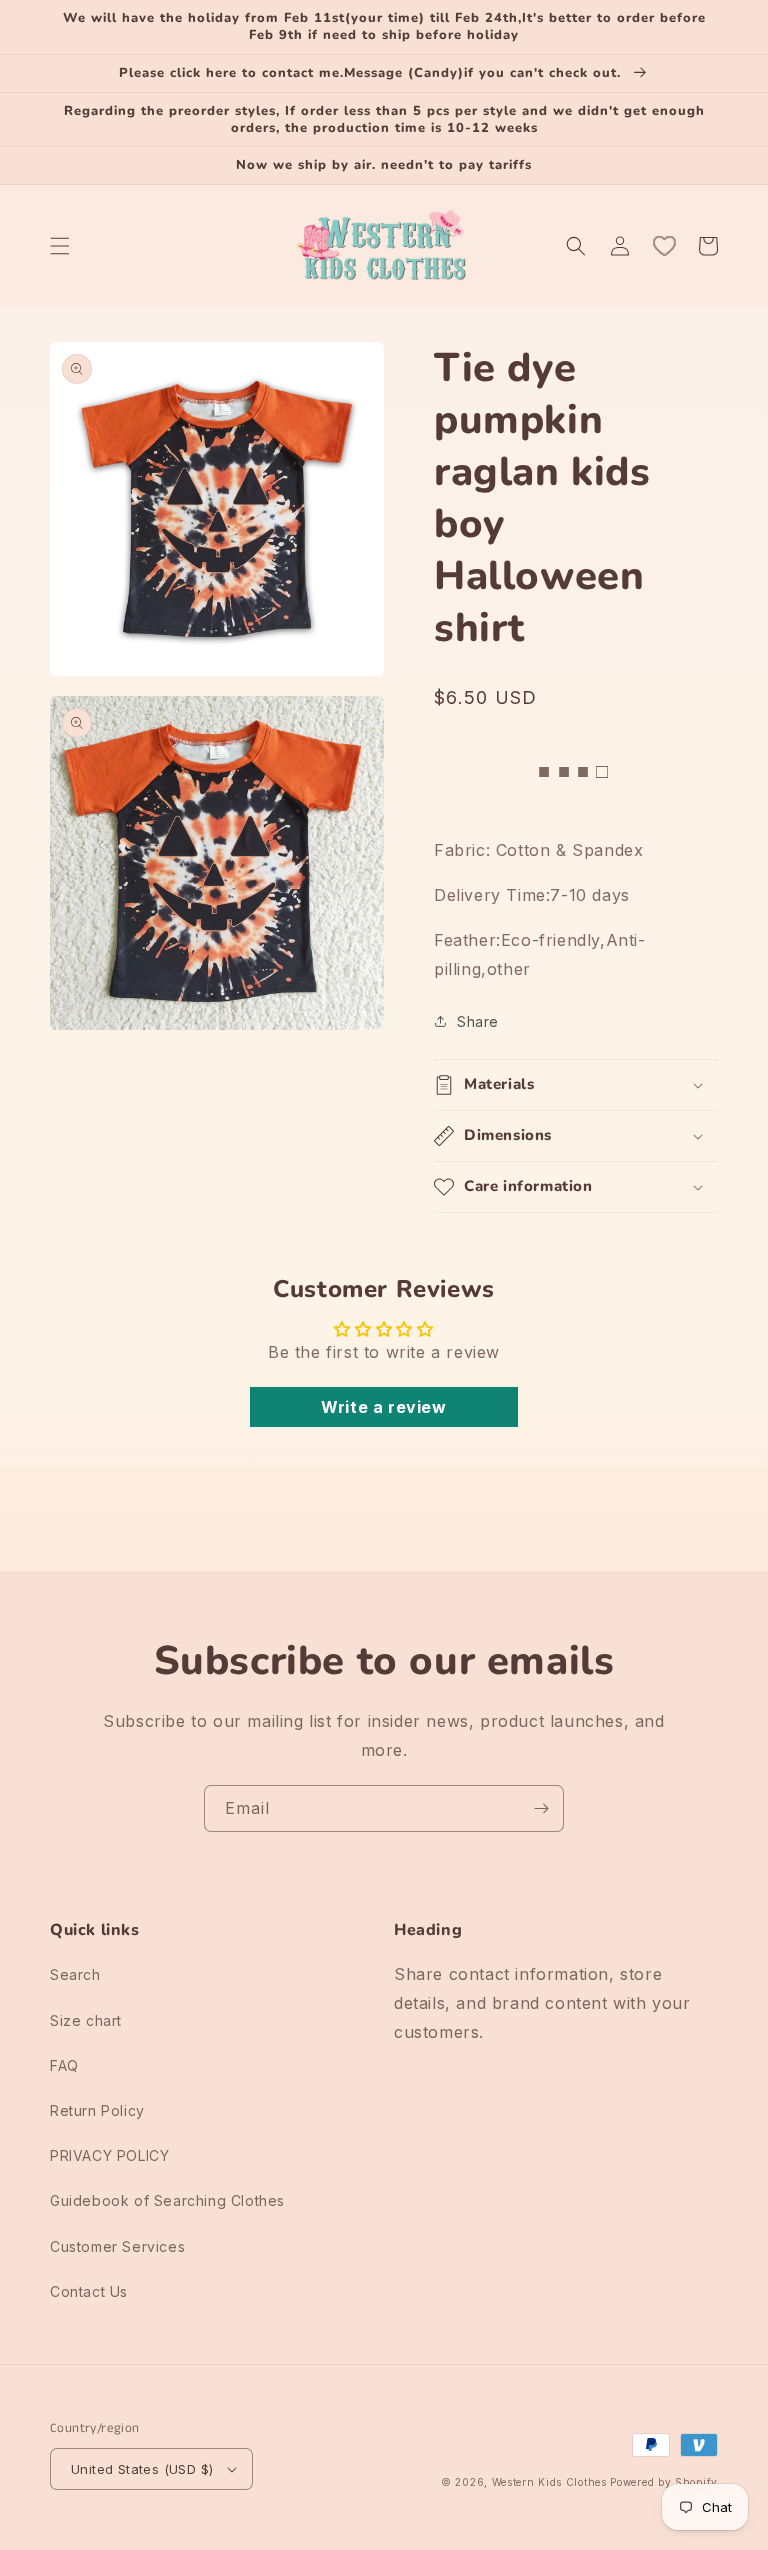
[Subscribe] (541, 1808)
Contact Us (89, 2291)
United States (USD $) (142, 2469)
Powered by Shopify (664, 2482)
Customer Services (117, 2246)
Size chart (86, 2020)
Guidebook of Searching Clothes (167, 2200)
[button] (60, 246)
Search (75, 1974)
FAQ (64, 2065)
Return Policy (97, 2110)
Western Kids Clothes (549, 2482)
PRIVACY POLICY (109, 2155)
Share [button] (478, 1021)
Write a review (383, 1407)
